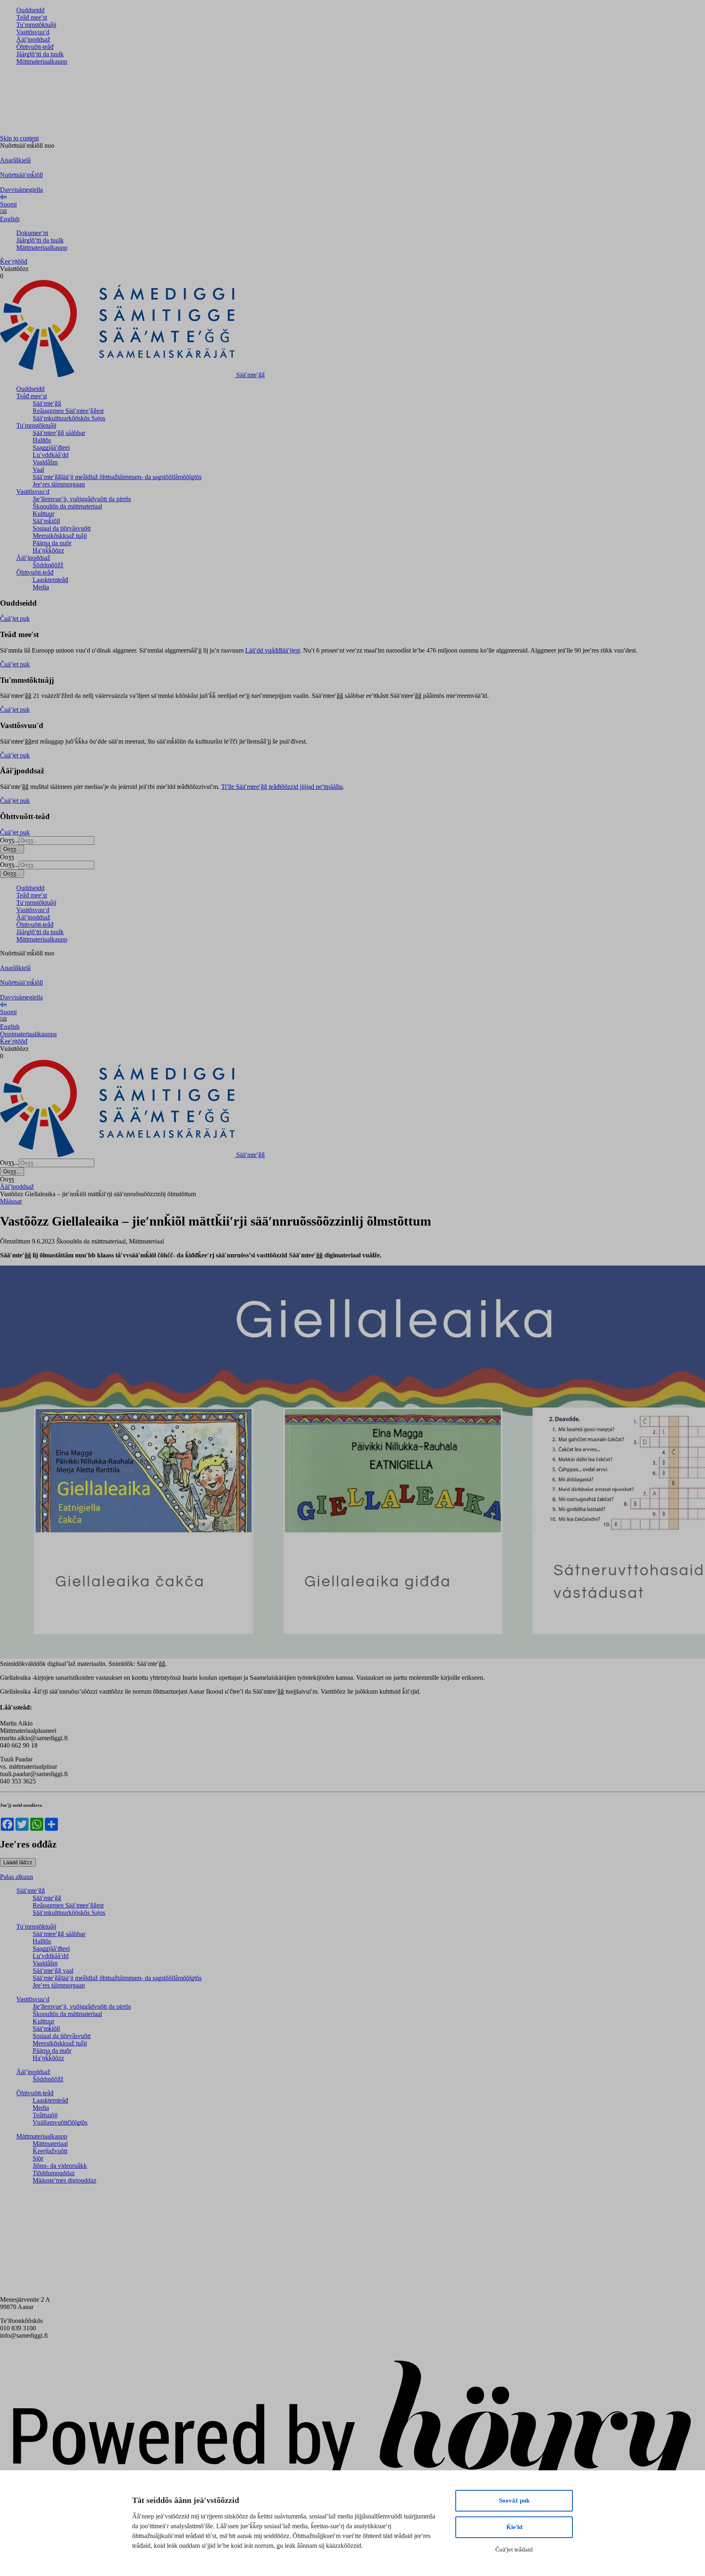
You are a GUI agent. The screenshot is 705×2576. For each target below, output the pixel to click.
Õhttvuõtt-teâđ (35, 47)
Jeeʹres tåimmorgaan (59, 484)
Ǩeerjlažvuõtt (50, 2151)
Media (41, 587)
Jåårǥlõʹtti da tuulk (40, 54)
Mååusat (11, 1201)
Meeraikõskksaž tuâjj (60, 536)
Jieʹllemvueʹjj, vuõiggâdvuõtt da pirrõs (82, 499)
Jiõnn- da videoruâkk (60, 2166)
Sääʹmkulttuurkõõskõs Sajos (69, 418)
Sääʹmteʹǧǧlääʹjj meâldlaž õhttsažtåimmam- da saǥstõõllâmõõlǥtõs (117, 477)
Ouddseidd (30, 10)
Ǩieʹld (514, 2527)
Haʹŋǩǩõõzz (48, 550)
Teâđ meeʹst (32, 17)
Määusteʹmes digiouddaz (64, 2180)
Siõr (38, 2158)
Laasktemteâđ (50, 580)
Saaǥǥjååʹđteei (51, 447)
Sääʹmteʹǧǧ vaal (53, 1971)
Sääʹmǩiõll (46, 521)
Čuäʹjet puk (15, 618)
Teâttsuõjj (45, 2115)
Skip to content (19, 138)
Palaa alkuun (17, 1877)
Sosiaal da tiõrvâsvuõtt (62, 528)
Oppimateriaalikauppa (28, 1034)
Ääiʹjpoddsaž (33, 39)
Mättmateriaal (50, 2144)
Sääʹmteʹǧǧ (47, 403)
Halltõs (42, 440)
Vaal (38, 470)
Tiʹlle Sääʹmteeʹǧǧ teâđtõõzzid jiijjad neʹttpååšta (282, 787)
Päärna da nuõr (52, 543)
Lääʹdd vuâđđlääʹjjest (273, 650)
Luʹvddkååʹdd (51, 455)
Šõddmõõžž (48, 565)
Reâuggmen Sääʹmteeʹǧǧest (68, 411)
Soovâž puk (514, 2500)
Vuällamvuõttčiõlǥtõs (60, 2122)
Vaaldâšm (45, 462)
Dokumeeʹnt (32, 233)
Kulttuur (43, 514)
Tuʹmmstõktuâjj (36, 25)
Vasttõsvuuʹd (33, 32)
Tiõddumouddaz (54, 2173)
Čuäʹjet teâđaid (514, 2549)
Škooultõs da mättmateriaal (67, 506)
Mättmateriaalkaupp (42, 61)
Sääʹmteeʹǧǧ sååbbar (59, 433)
